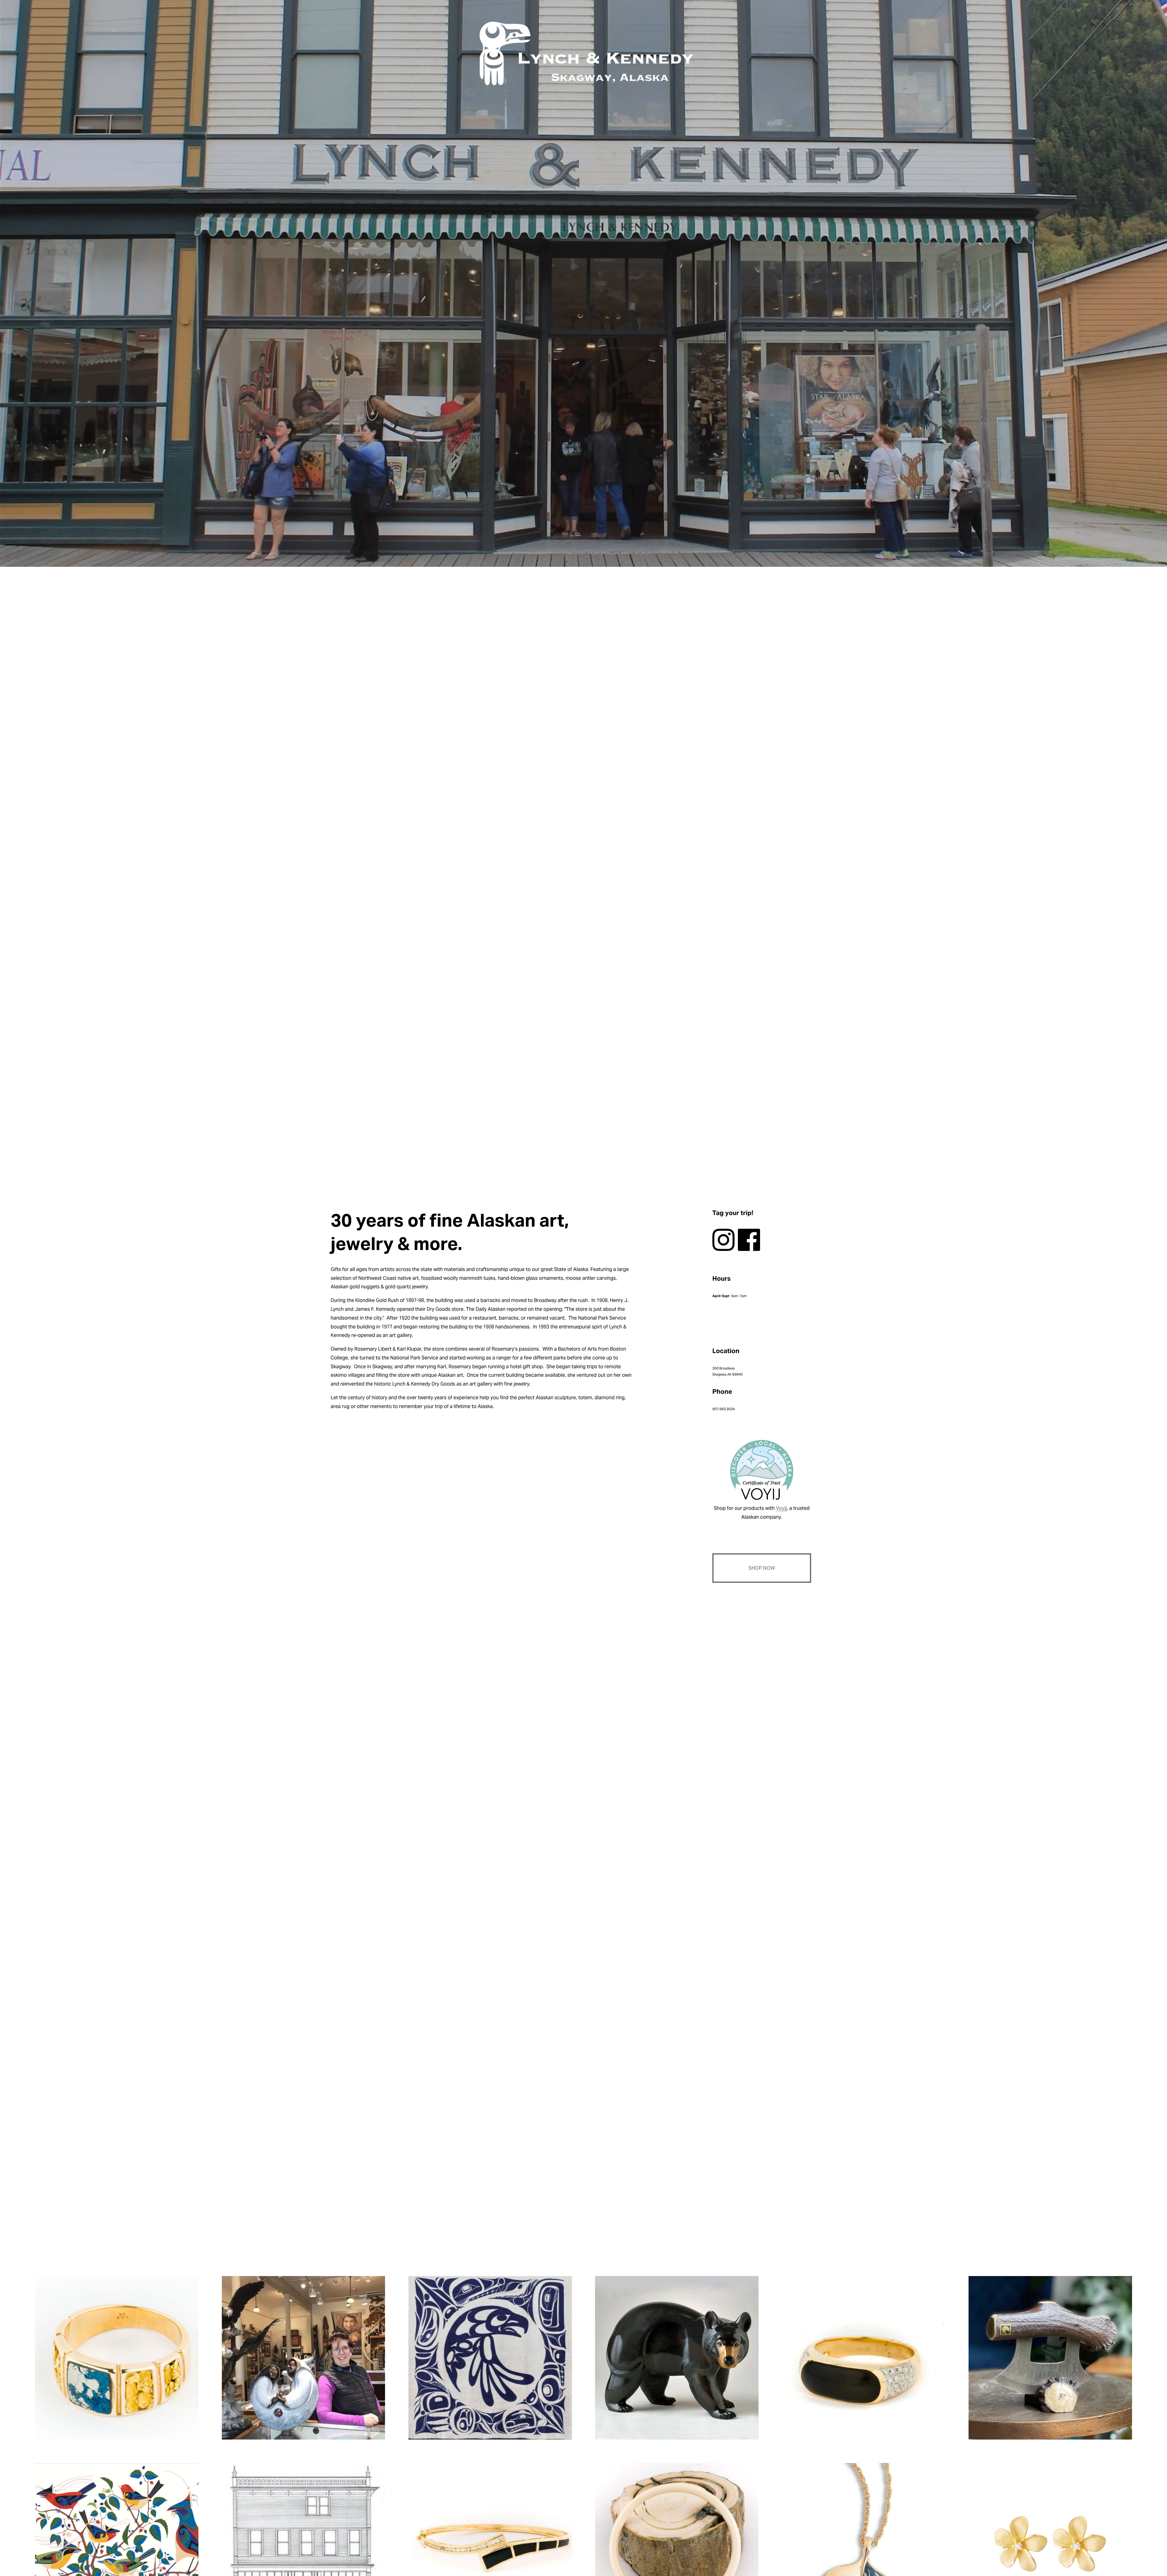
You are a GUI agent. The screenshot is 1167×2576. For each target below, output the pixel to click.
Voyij (781, 1508)
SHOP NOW (762, 1568)
